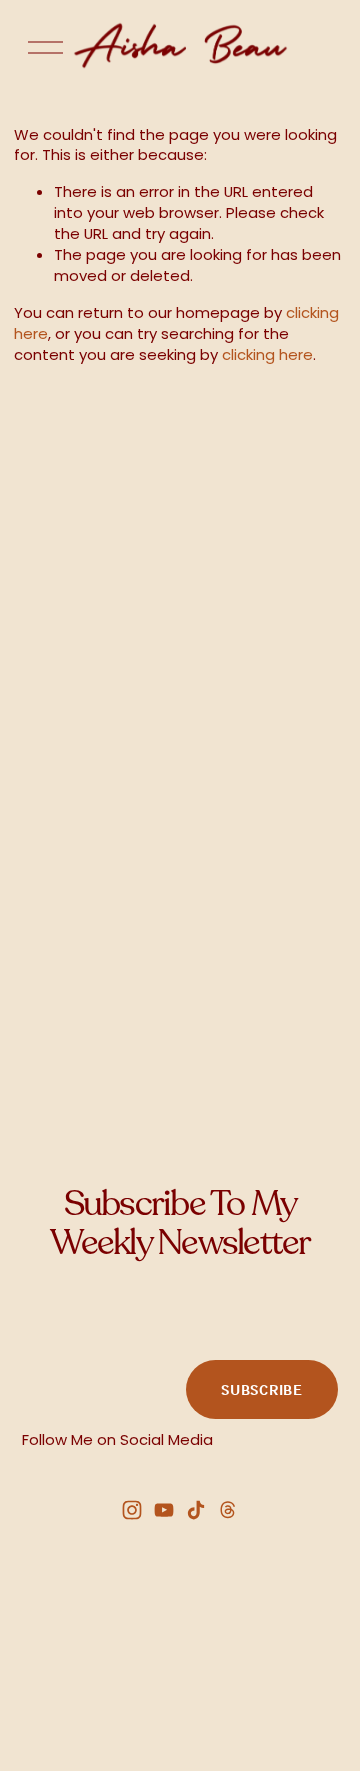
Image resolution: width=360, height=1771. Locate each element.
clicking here (267, 354)
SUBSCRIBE (262, 1389)
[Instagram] (132, 1510)
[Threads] (228, 1510)
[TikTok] (196, 1510)
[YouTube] (164, 1510)
